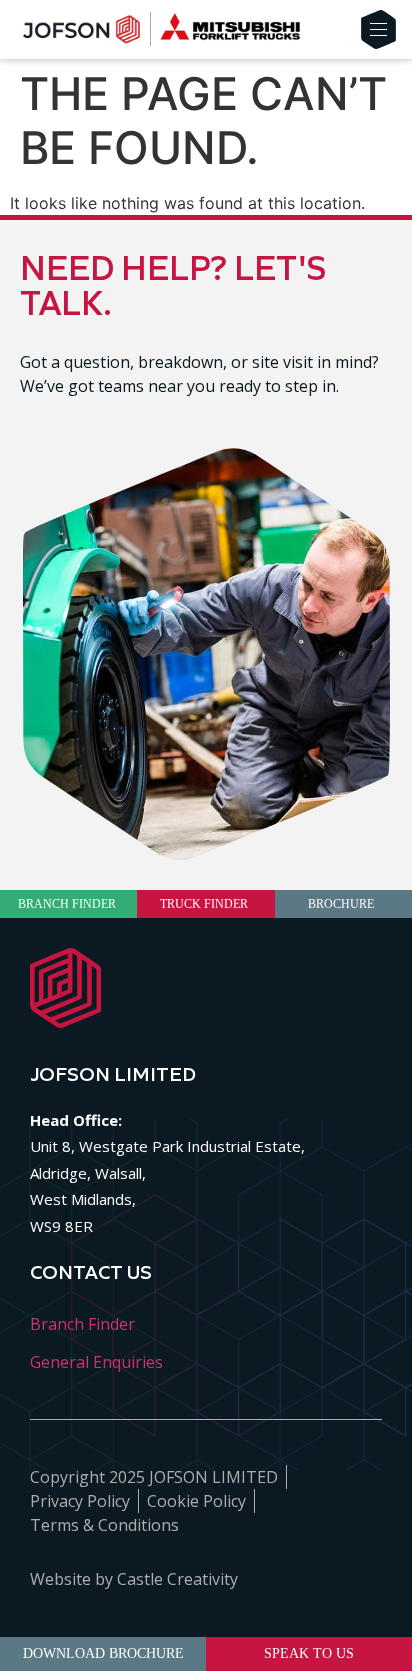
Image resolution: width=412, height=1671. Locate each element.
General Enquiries (96, 1362)
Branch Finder (82, 1324)
